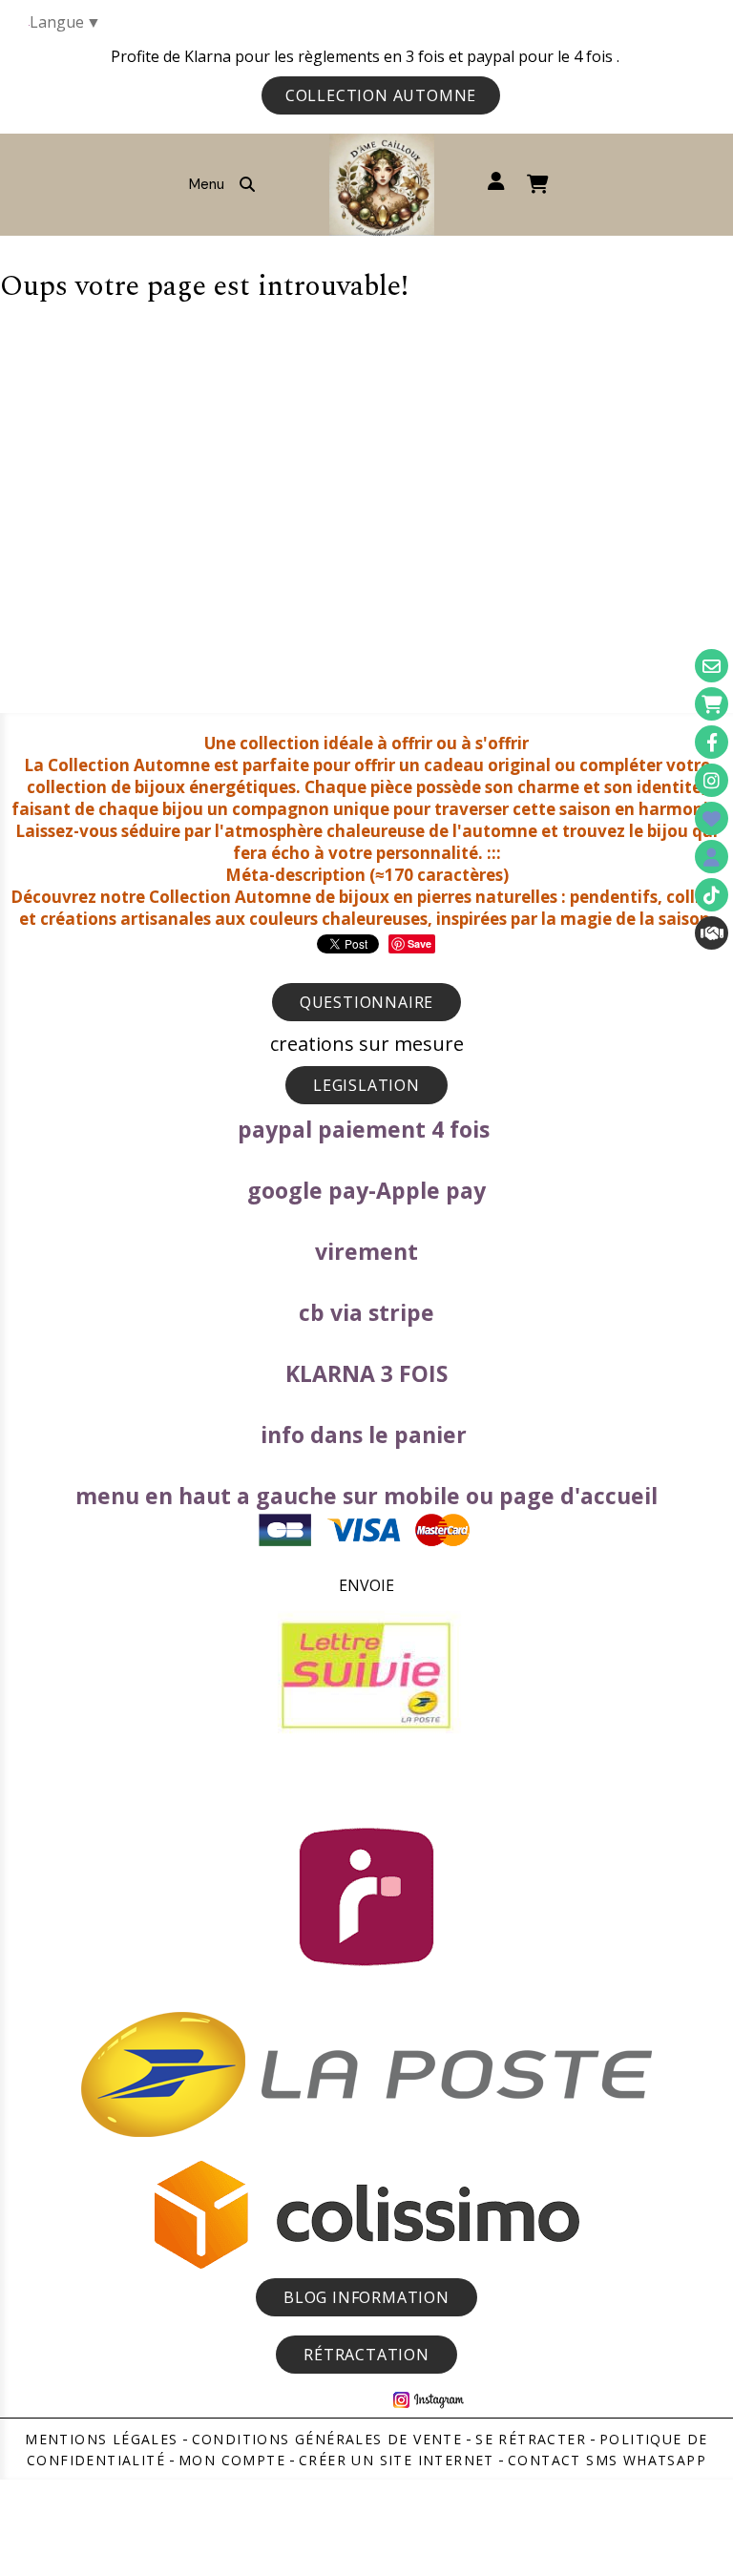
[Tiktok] (712, 895)
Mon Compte (232, 2460)
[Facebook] (712, 742)
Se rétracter (531, 2439)
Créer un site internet (397, 2460)
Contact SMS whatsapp (607, 2460)
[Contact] (712, 666)
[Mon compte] (712, 857)
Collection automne (381, 95)
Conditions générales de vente (327, 2439)
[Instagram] (712, 780)
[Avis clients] (712, 818)
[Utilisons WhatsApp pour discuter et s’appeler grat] (712, 933)
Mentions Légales (101, 2439)
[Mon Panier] (712, 704)
